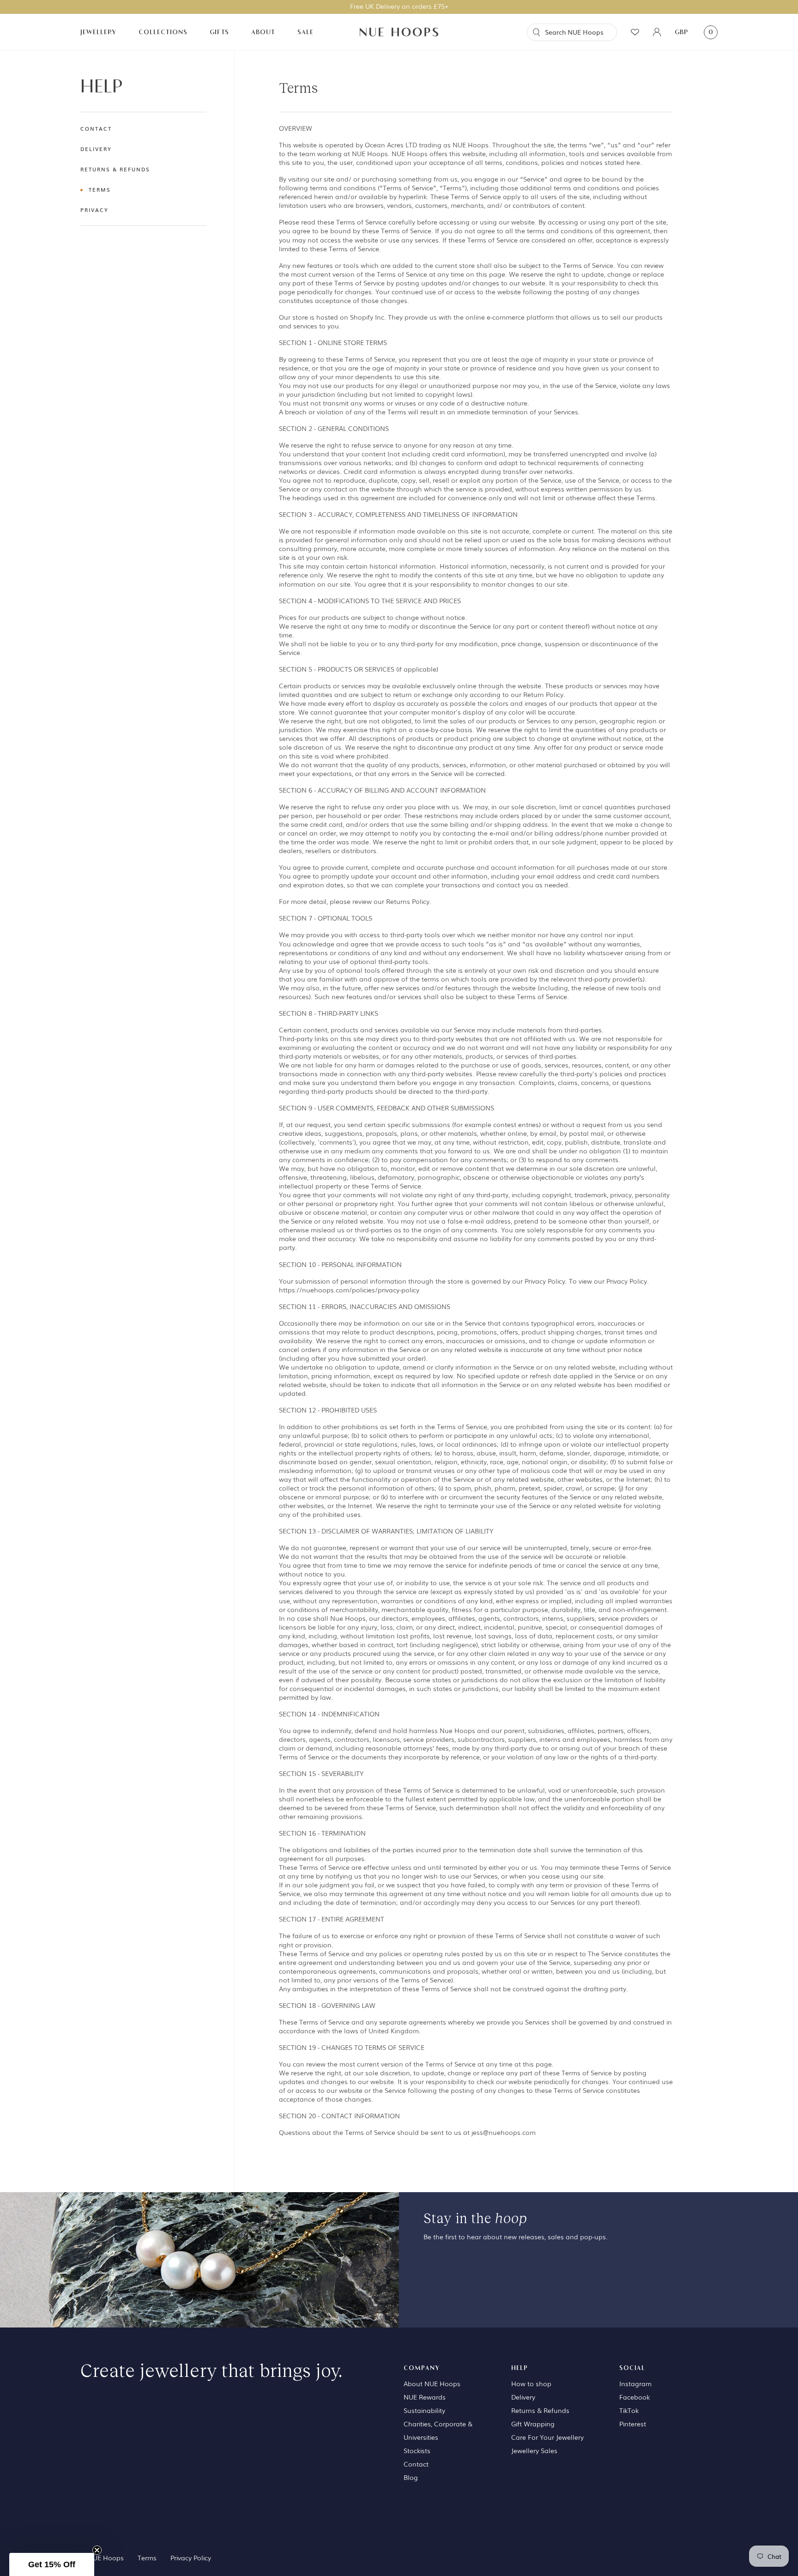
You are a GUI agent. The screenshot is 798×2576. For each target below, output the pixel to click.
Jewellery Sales (534, 2450)
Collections (163, 32)
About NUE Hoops (432, 2383)
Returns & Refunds (115, 169)
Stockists (417, 2450)
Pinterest (633, 2424)
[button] (52, 2564)
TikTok (629, 2410)
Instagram (635, 2383)
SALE (305, 32)
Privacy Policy (191, 2558)
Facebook (635, 2397)
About (263, 32)
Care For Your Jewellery (547, 2437)
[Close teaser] (97, 2550)
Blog (411, 2477)
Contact (96, 128)
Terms (100, 189)
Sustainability (424, 2410)
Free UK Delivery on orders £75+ (399, 6)
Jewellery (98, 32)
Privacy (94, 210)
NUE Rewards (425, 2397)
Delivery (96, 149)
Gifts (219, 32)
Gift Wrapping (533, 2424)
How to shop (531, 2383)
